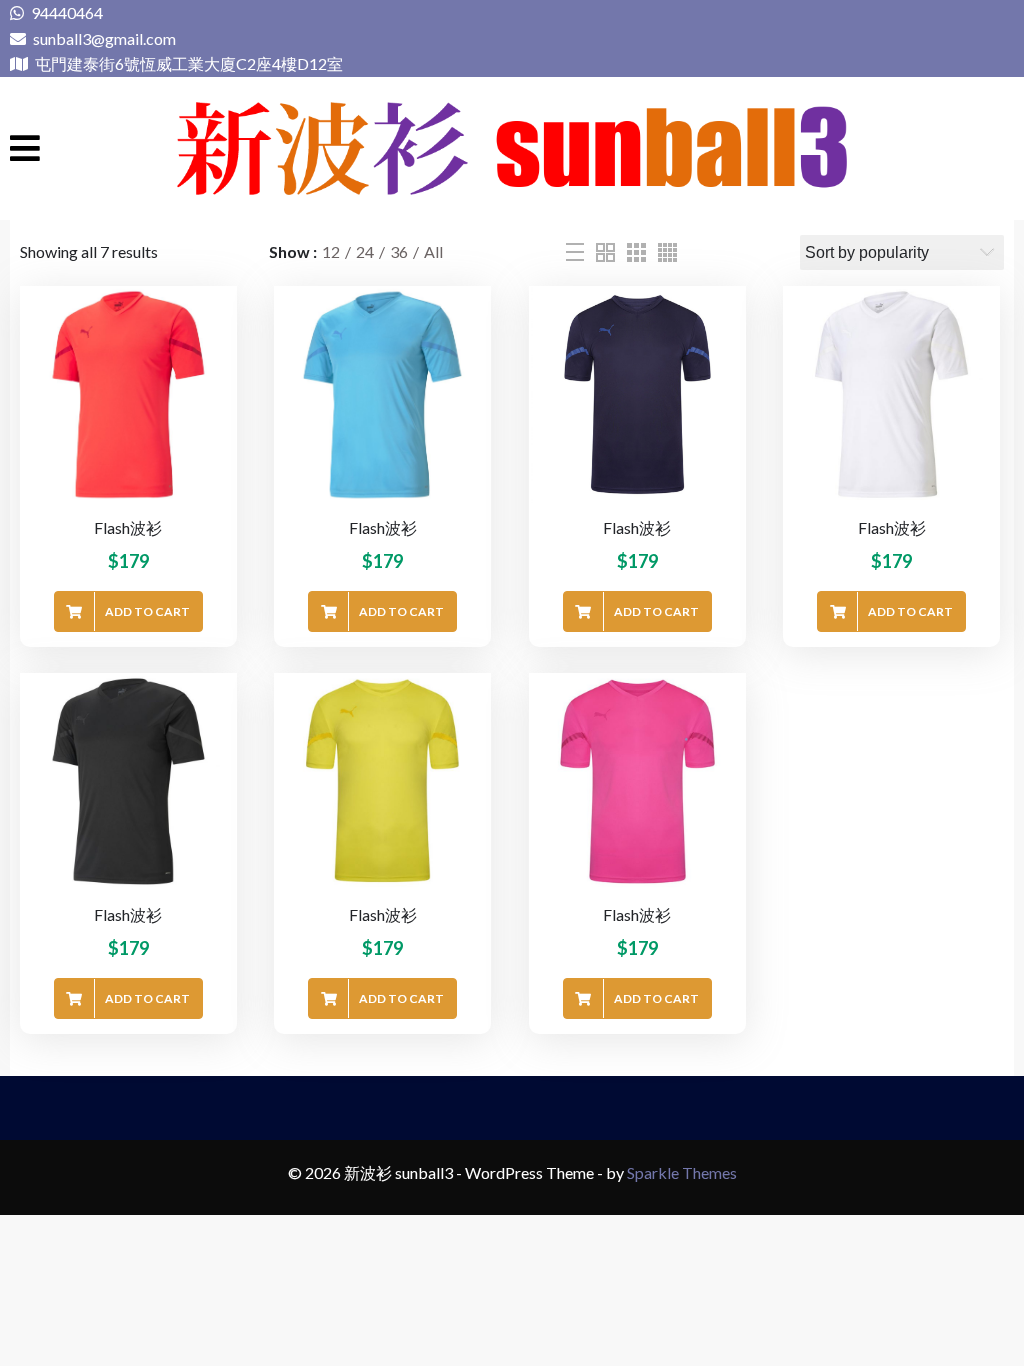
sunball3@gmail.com (103, 38)
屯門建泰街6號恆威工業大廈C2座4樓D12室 (187, 63)
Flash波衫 (128, 527)
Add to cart (147, 611)
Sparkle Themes (682, 1172)
